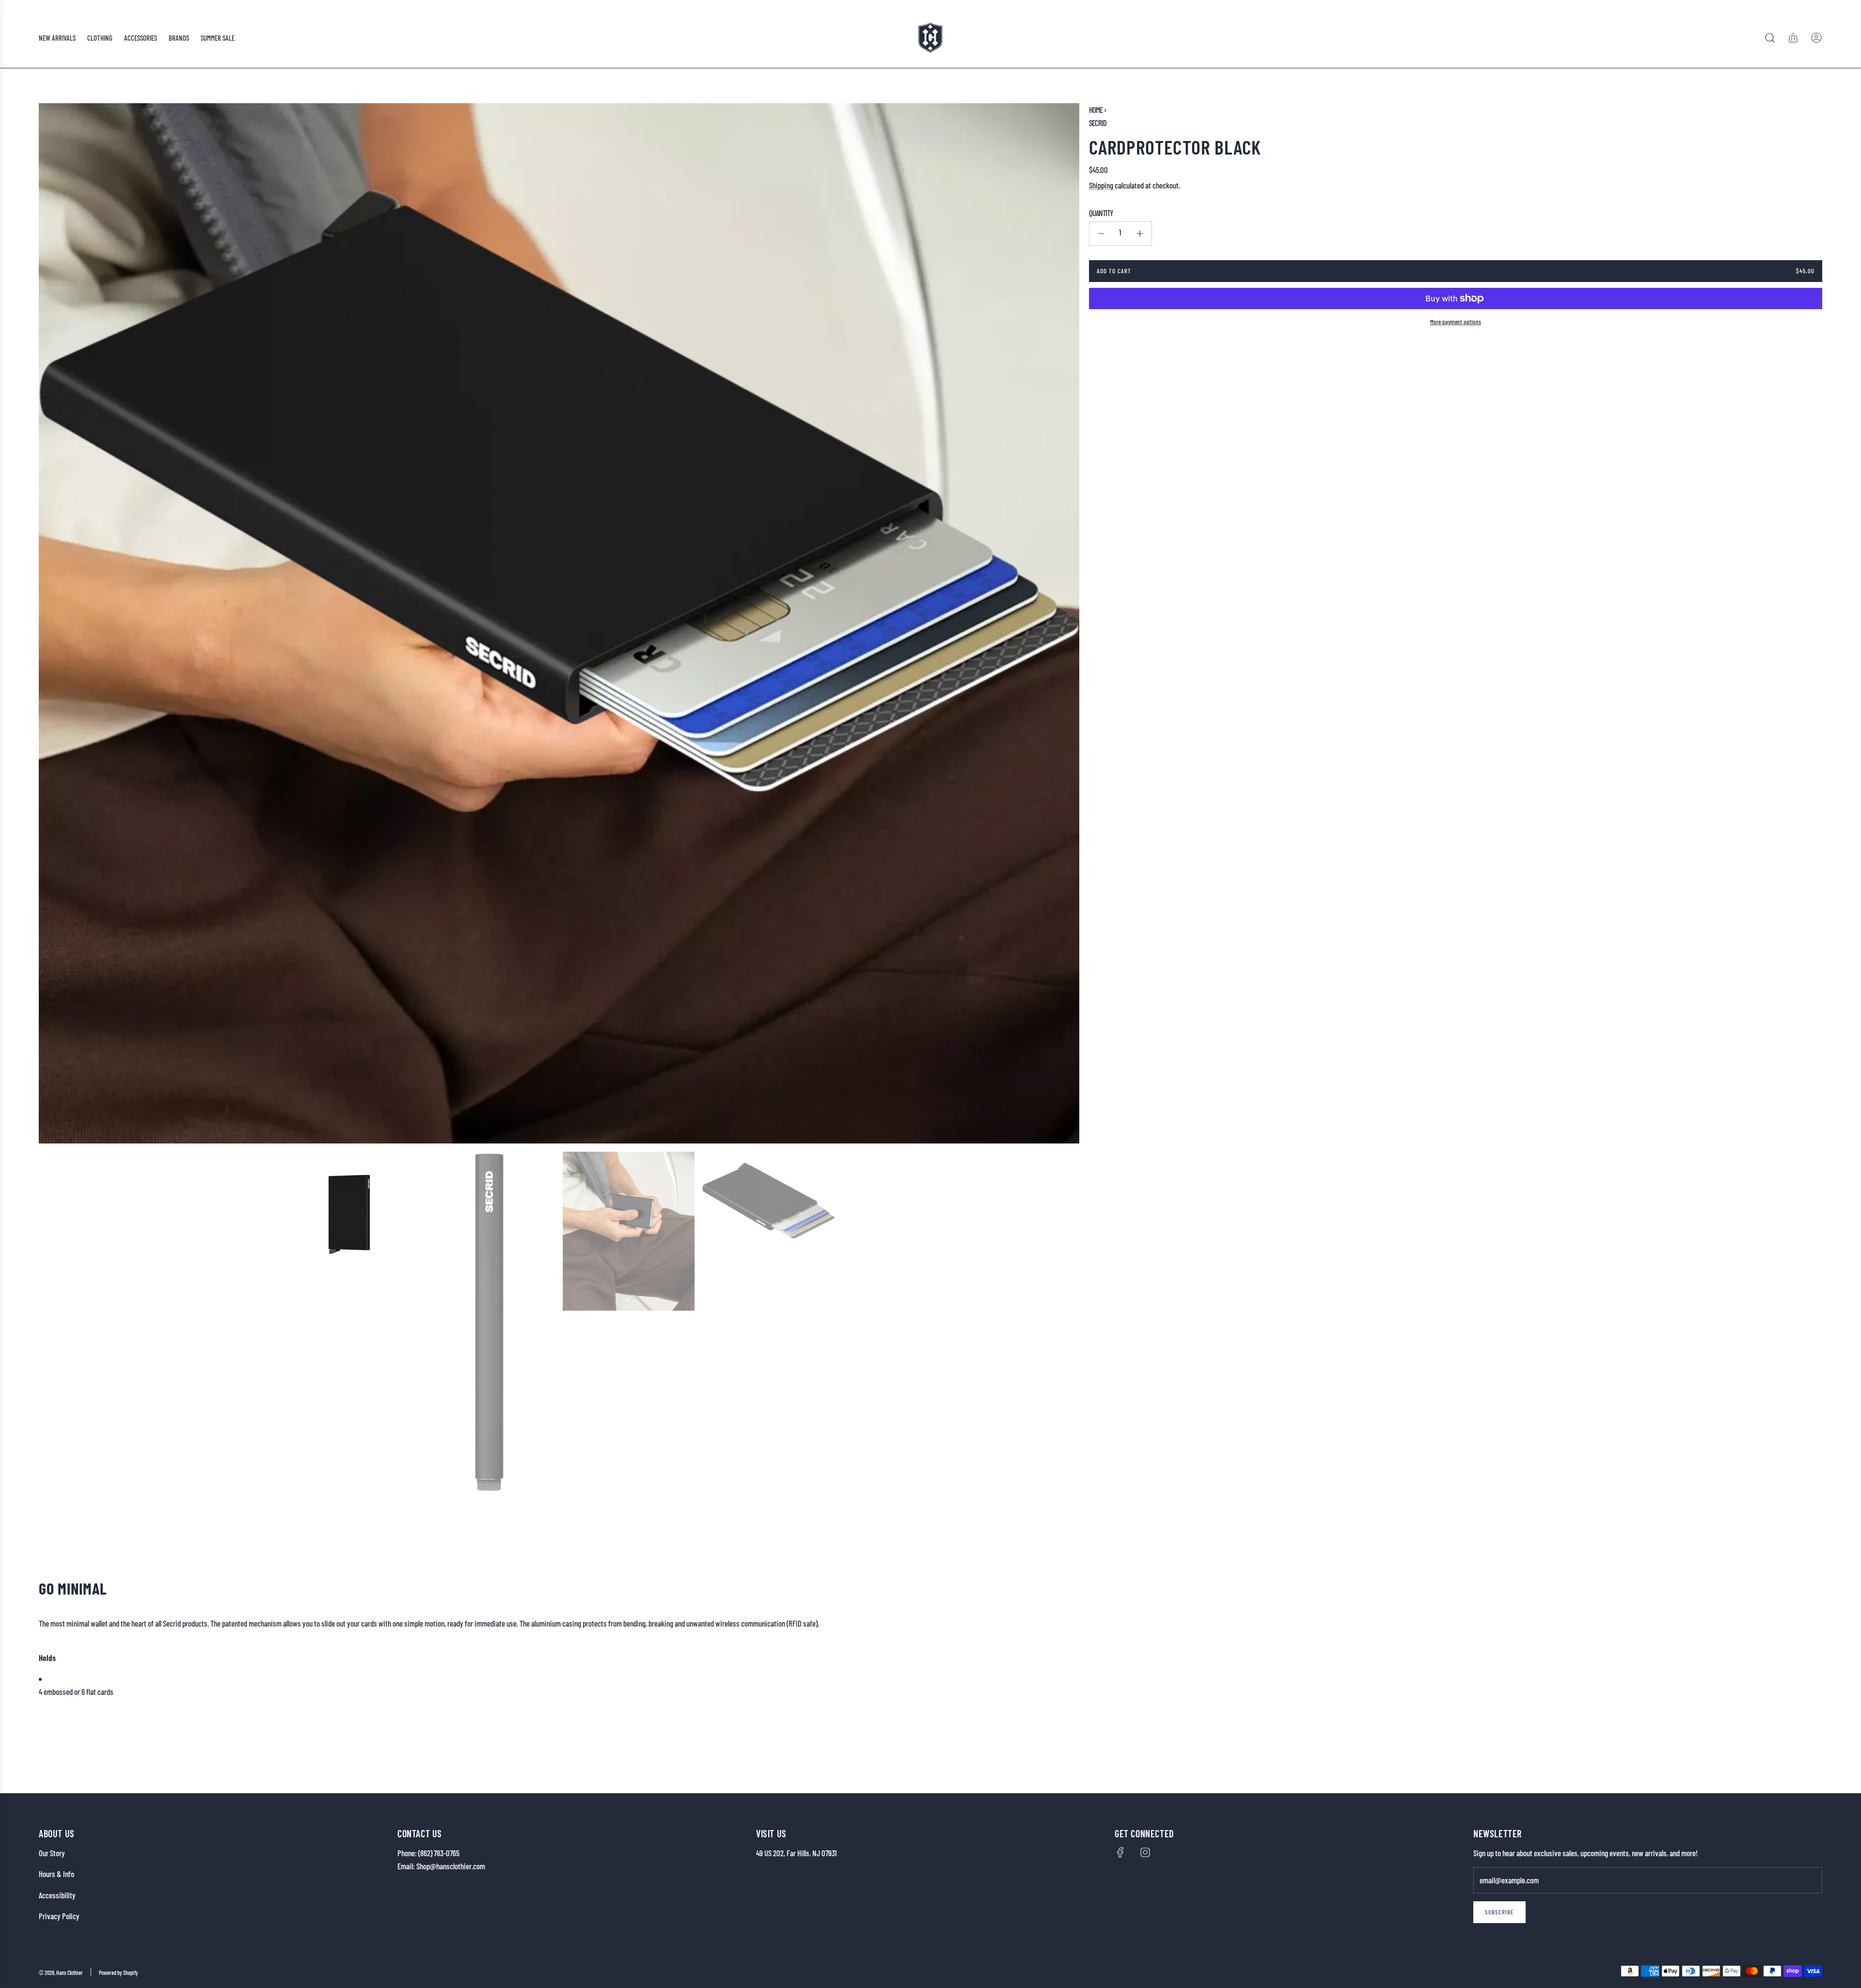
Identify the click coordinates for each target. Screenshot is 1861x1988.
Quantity (1101, 213)
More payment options (1456, 322)
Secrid (1098, 123)
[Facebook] (1120, 1852)
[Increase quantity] (1140, 234)
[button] (49, 624)
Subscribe (1499, 1912)
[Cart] (1793, 38)
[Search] (1770, 38)
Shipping (1101, 185)
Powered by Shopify (118, 1972)
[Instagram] (1145, 1852)
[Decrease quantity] (1101, 234)
